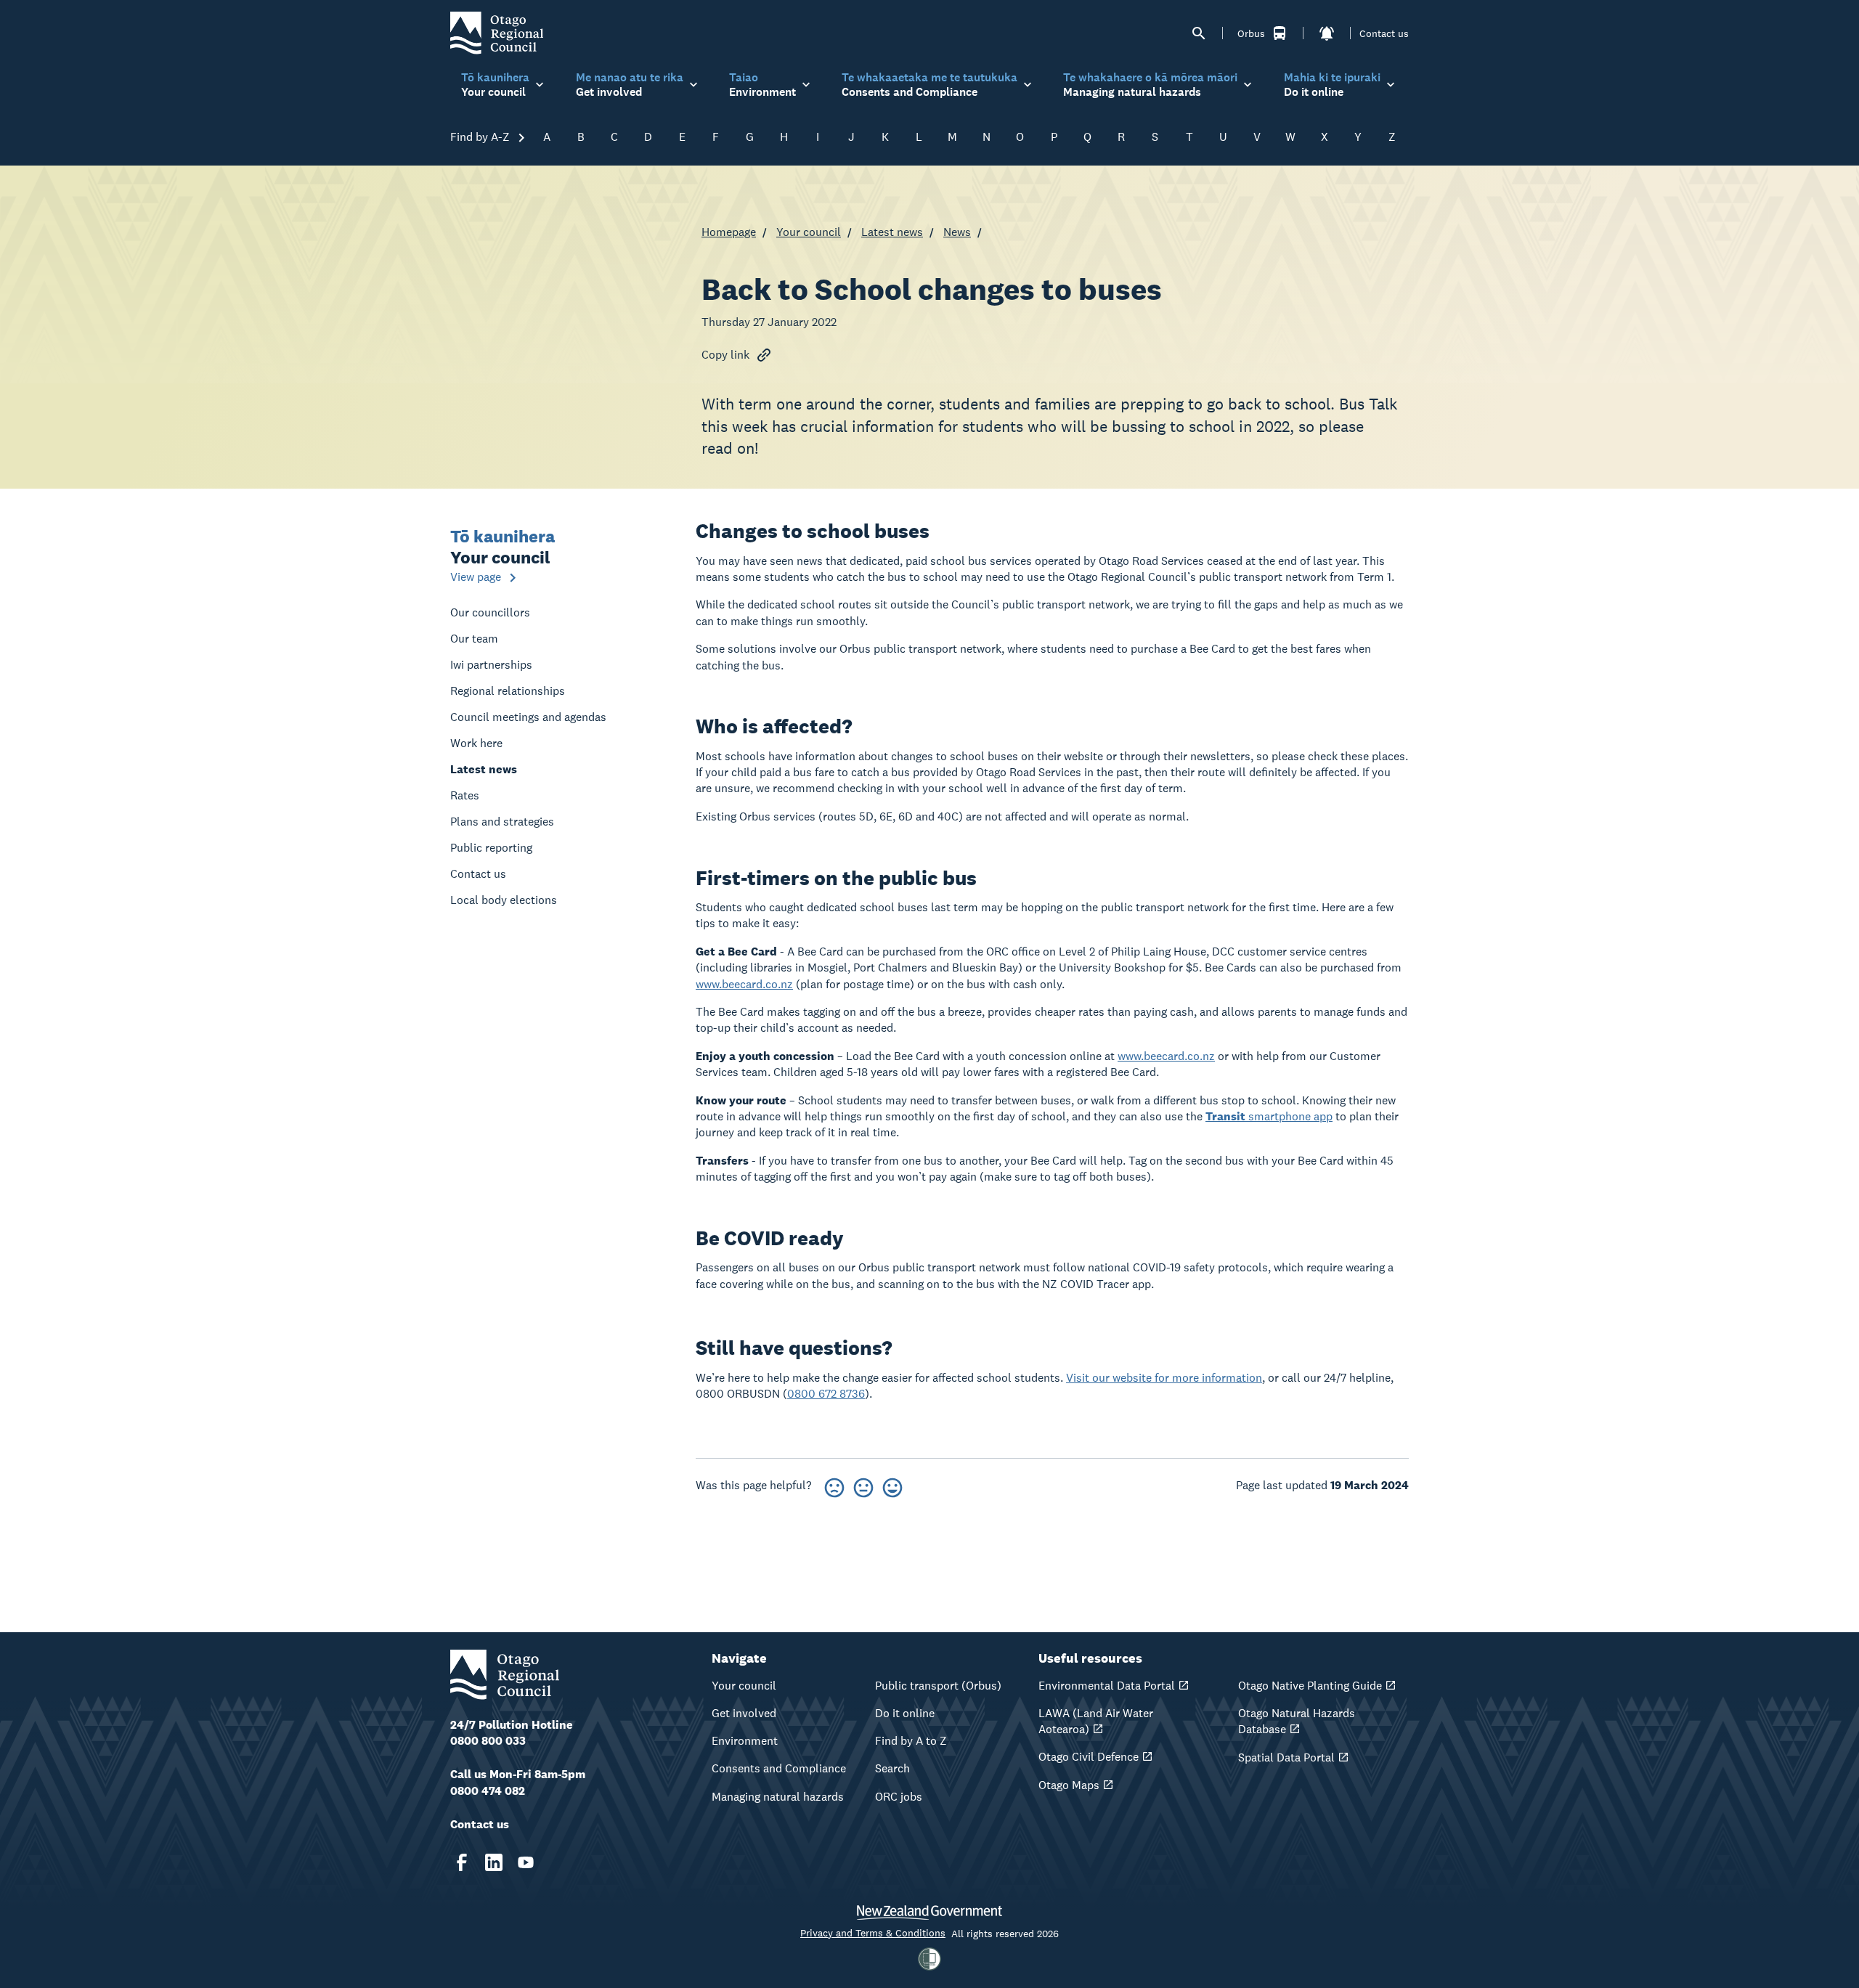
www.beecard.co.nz (744, 984)
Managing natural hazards (778, 1797)
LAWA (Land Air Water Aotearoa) (1096, 1721)
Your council (809, 232)
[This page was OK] (863, 1485)
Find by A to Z (911, 1741)
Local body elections (504, 900)
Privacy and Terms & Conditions (873, 1933)
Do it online (905, 1713)
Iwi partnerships (491, 665)
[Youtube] (526, 1862)
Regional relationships (508, 691)
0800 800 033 (488, 1741)
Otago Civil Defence (1089, 1757)
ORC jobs (899, 1797)
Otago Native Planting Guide (1310, 1686)
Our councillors (490, 612)
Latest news (892, 232)
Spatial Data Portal (1286, 1757)
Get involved (744, 1713)
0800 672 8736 (826, 1394)
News (957, 232)
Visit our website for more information (1164, 1378)
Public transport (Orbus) (938, 1686)
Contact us (1384, 33)
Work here (476, 743)
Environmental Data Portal (1107, 1686)
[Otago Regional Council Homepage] (497, 32)
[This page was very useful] (892, 1485)
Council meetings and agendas (528, 717)
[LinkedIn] (494, 1862)
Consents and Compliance (779, 1768)
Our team (474, 639)
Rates (465, 795)
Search (892, 1768)
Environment (745, 1741)
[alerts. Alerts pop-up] (1327, 33)
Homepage (729, 232)
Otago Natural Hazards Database (1297, 1721)
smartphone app (1269, 1116)
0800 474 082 (488, 1791)
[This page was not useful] (834, 1485)
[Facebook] (462, 1862)
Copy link (725, 355)
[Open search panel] (1199, 33)
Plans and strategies (502, 822)
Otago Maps (1069, 1785)
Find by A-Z (481, 137)
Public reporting (491, 848)
